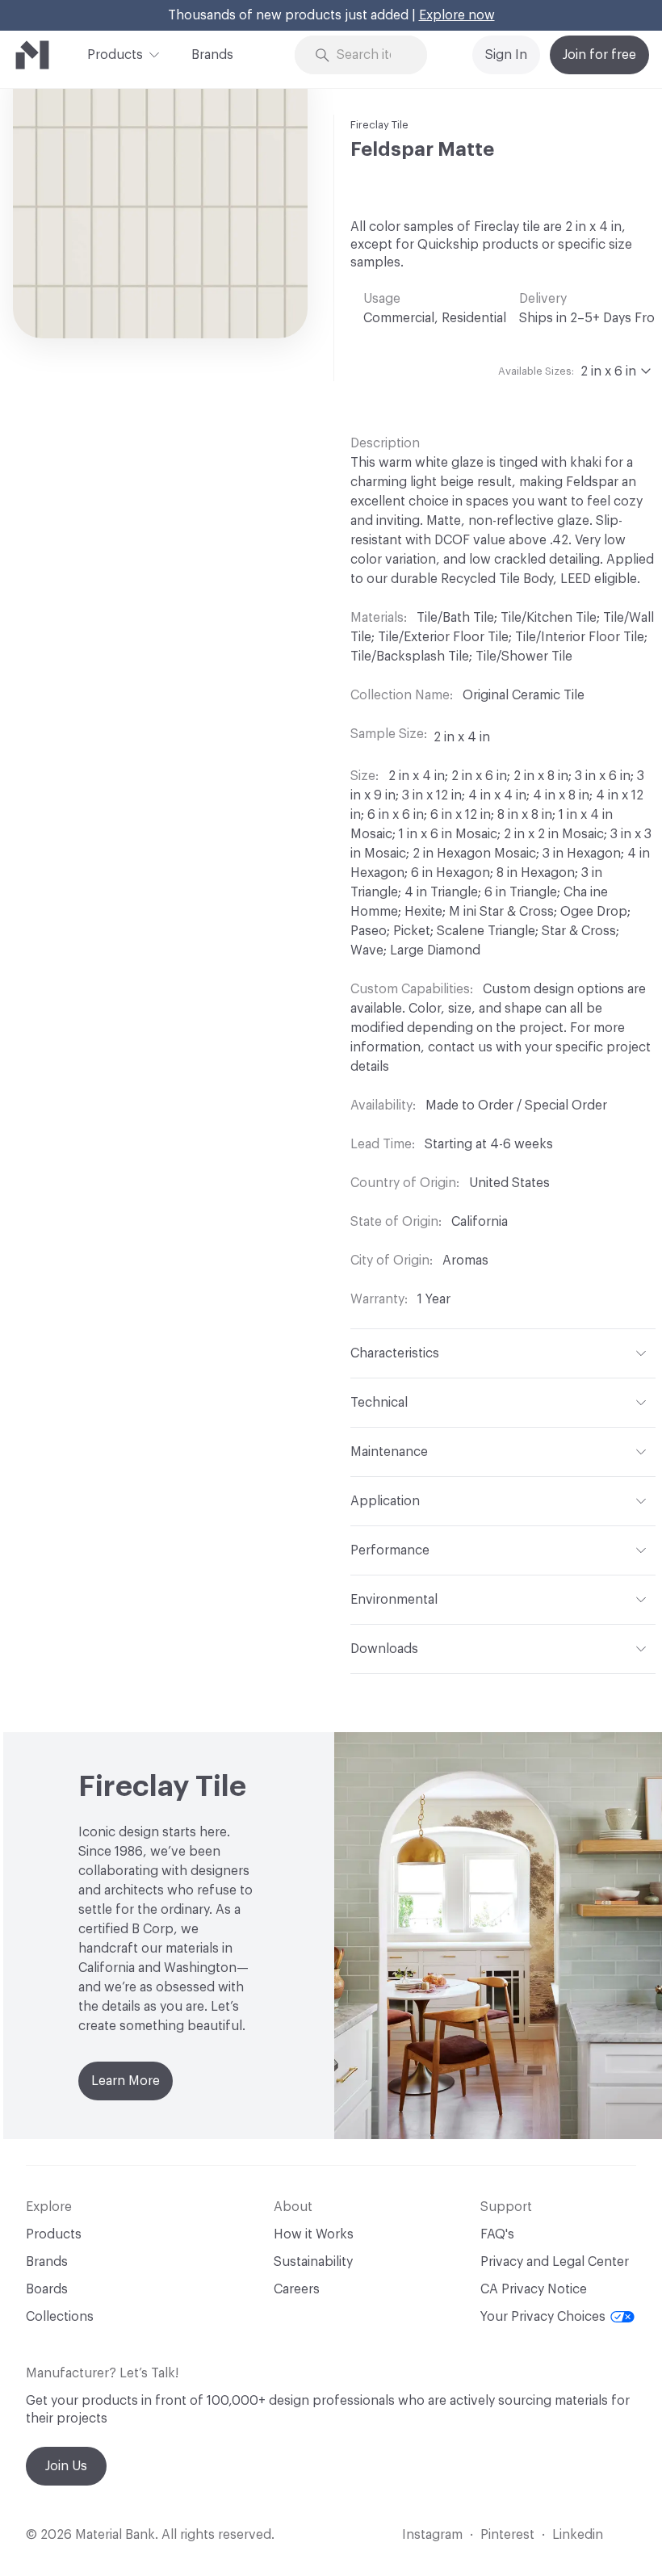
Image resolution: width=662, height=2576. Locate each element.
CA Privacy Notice (534, 2289)
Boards (47, 2289)
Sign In (506, 55)
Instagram (432, 2535)
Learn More (126, 2081)
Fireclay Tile (379, 125)
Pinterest (507, 2535)
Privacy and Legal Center (555, 2262)
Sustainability (313, 2262)
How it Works (314, 2234)
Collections (60, 2317)
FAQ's (497, 2234)
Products (115, 55)
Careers (297, 2289)
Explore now (457, 15)
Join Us (66, 2466)
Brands (212, 55)
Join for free (599, 55)
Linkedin (578, 2535)
